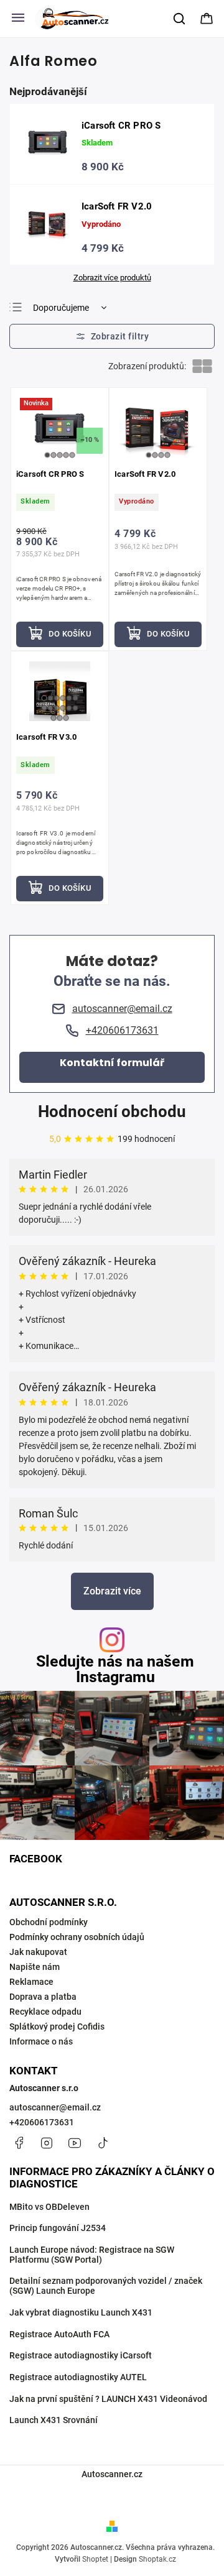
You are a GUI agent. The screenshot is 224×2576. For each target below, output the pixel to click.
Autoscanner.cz (112, 2474)
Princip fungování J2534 (58, 2228)
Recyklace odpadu (45, 2012)
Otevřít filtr (112, 336)
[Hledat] (180, 19)
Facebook (19, 2143)
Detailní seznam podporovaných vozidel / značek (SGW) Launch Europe (106, 2286)
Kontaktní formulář (112, 1063)
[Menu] (18, 19)
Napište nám (35, 1967)
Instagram (47, 2143)
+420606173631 (42, 2122)
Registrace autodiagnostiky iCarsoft (81, 2355)
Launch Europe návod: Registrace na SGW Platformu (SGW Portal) (92, 2255)
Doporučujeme (61, 308)
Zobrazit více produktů (112, 278)
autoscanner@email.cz (55, 2107)
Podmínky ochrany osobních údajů (77, 1937)
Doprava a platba (43, 1997)
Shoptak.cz (157, 2559)
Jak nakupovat (38, 1952)
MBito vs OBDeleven (49, 2207)
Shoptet (95, 2559)
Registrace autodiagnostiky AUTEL (78, 2377)
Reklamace (31, 1982)
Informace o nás (41, 2041)
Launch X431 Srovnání (54, 2420)
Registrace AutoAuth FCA (59, 2334)
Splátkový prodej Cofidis (57, 2026)
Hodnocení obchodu (112, 1111)
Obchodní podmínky (49, 1922)
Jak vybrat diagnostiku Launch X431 (81, 2312)
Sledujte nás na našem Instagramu (115, 1669)
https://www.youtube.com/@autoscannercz (75, 2143)
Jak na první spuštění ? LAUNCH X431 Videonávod (108, 2399)
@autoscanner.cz (103, 2143)
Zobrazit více (112, 1591)
